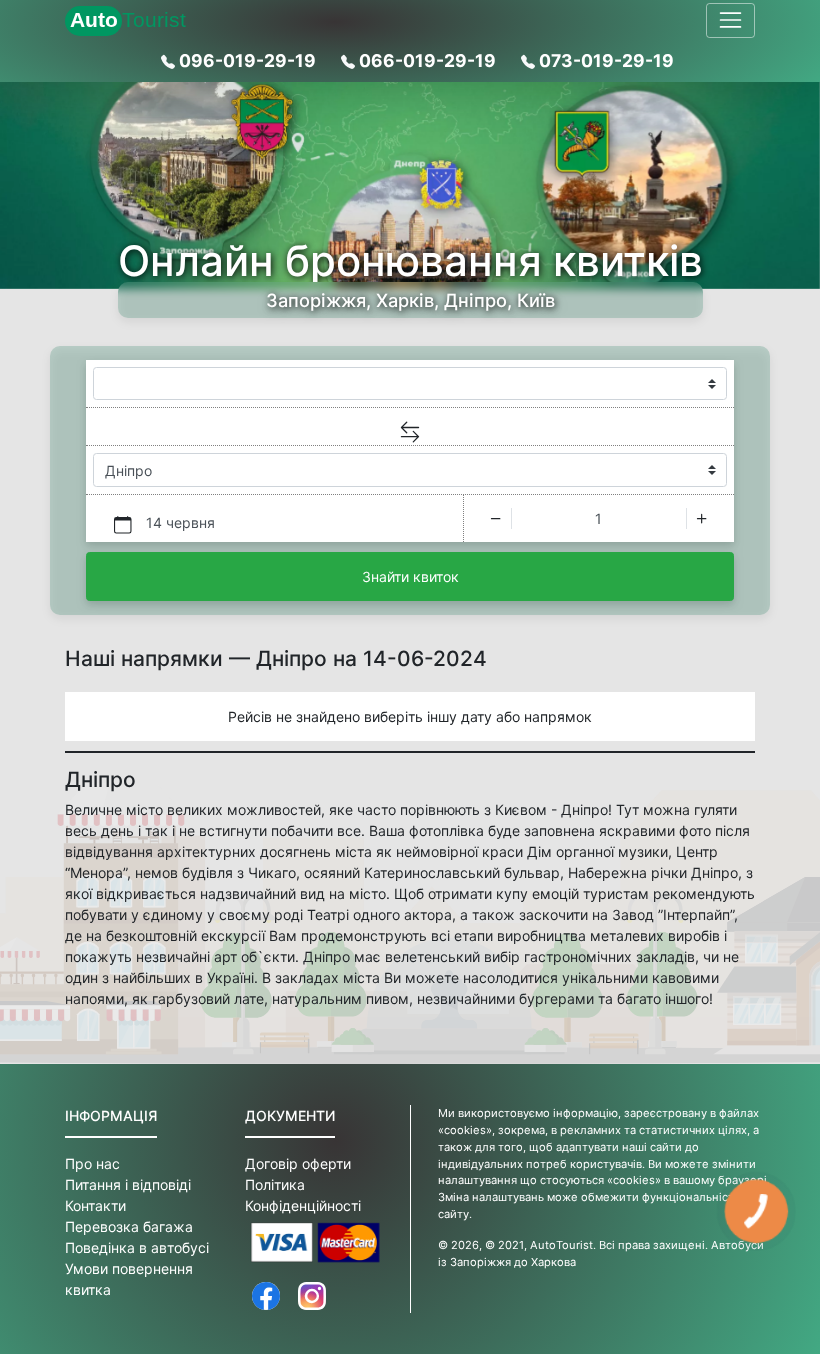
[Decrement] (495, 518)
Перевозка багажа (129, 1226)
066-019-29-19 (427, 60)
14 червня (180, 522)
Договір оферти (298, 1163)
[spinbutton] (599, 518)
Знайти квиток (410, 576)
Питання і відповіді (128, 1184)
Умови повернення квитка (129, 1279)
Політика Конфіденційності (303, 1195)
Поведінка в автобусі (137, 1247)
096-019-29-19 (247, 60)
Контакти (95, 1205)
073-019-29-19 (604, 60)
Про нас (92, 1163)
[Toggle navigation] (730, 20)
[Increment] (701, 518)
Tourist (128, 19)
